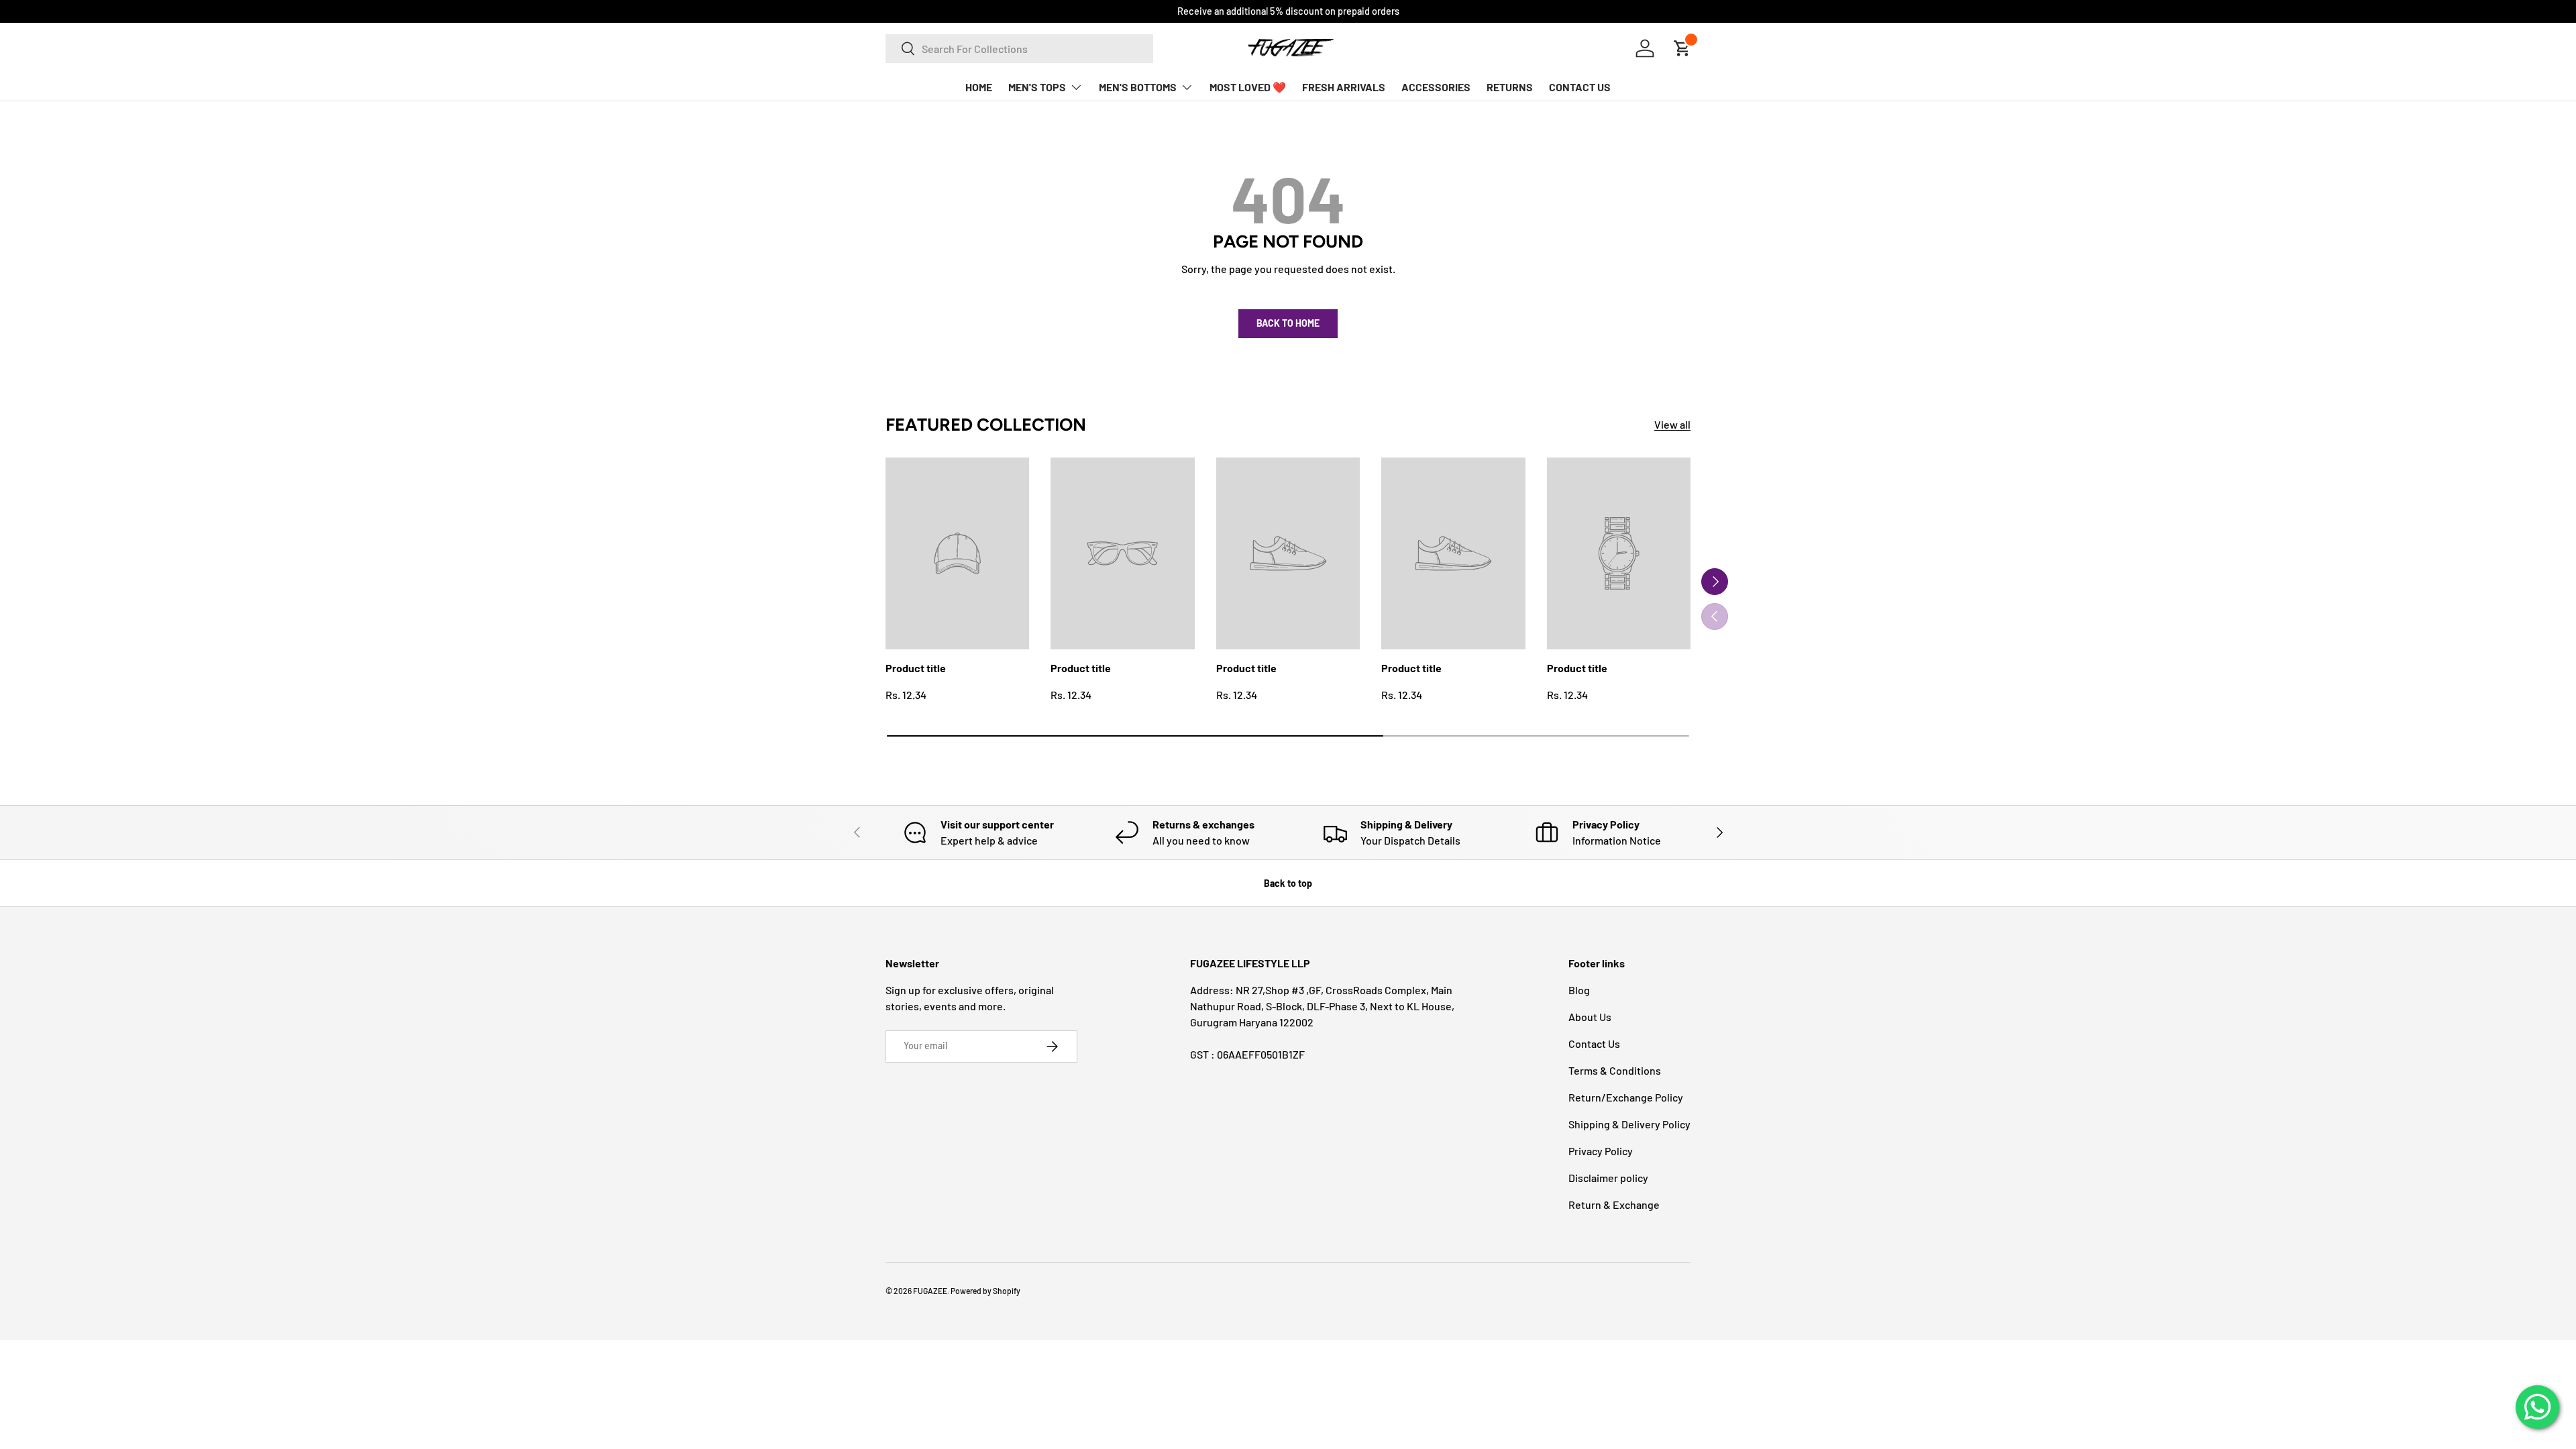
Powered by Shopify (985, 1291)
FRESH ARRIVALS (1344, 87)
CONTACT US (1580, 87)
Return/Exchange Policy (1626, 1097)
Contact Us (1594, 1043)
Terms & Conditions (1615, 1070)
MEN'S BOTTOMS (1138, 87)
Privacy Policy (1601, 1151)
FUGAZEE (930, 1291)
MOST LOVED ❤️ (1248, 87)
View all (1672, 424)
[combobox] (1019, 49)
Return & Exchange (1614, 1204)
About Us (1590, 1017)
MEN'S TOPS (1037, 87)
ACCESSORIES (1436, 87)
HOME (979, 87)
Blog (1579, 990)
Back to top (1288, 883)
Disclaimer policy (1608, 1178)
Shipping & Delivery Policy (1629, 1124)
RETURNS (1510, 87)
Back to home (1288, 323)
